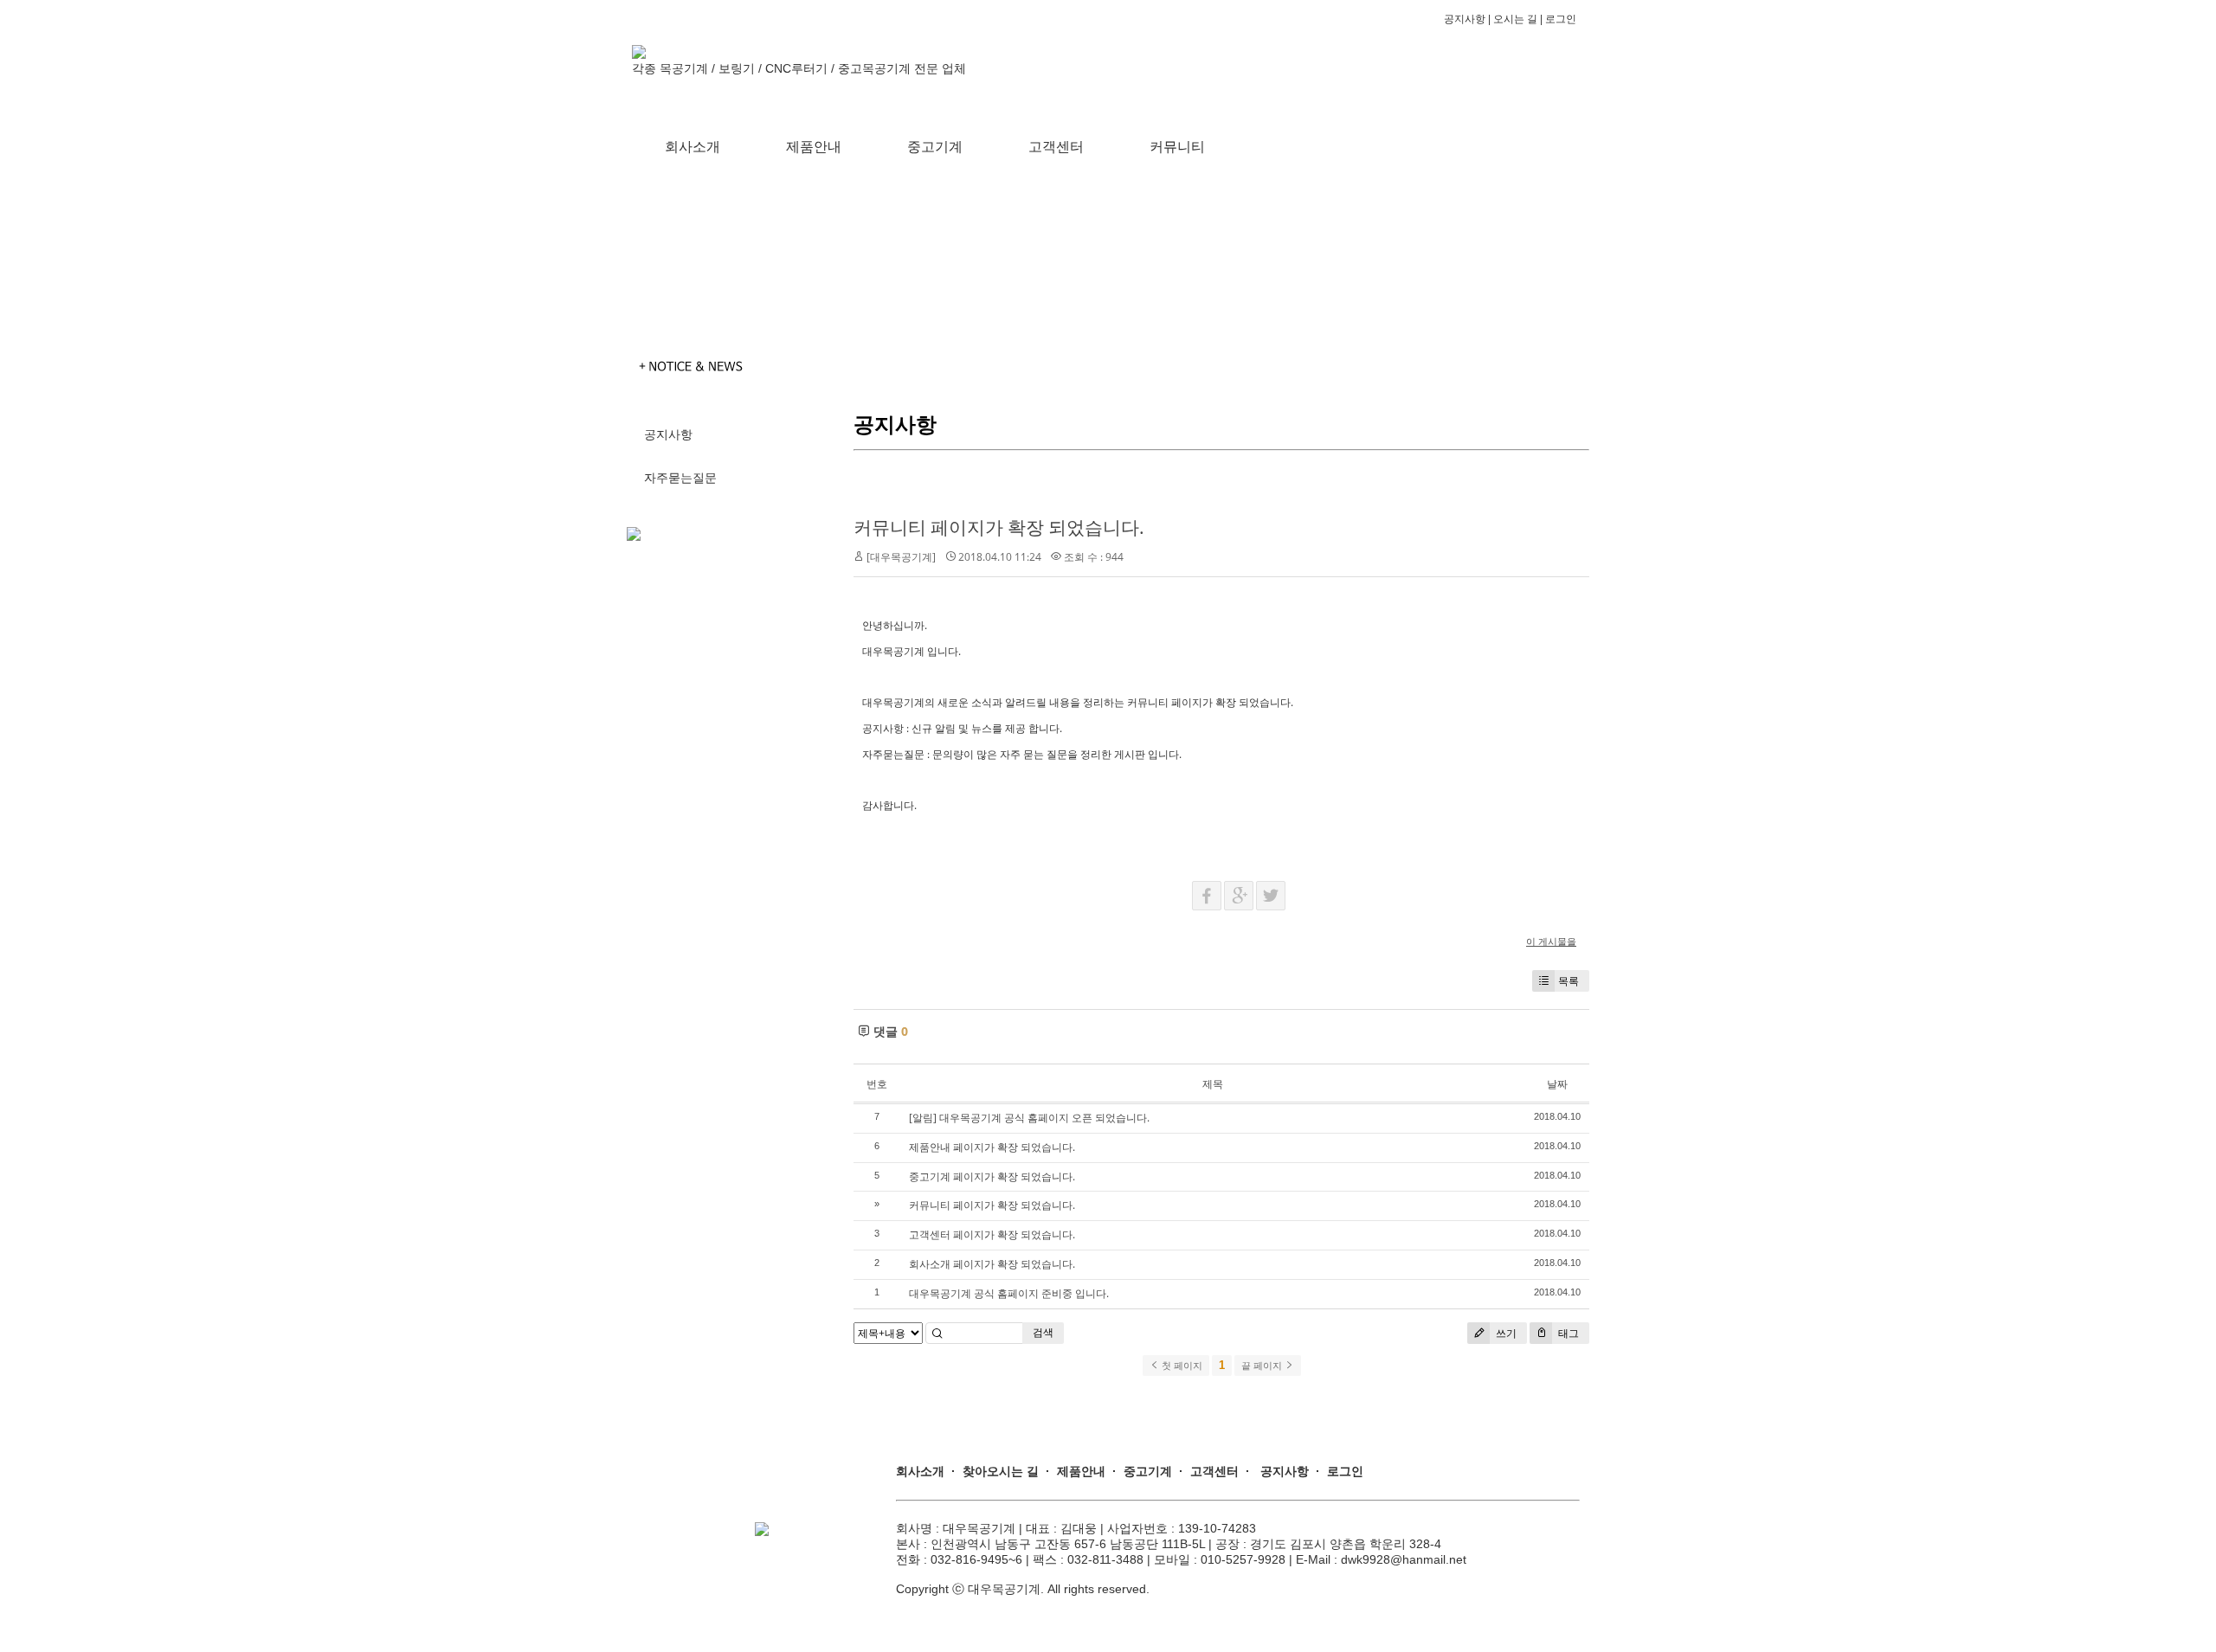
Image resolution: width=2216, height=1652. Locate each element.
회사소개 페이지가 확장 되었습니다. (992, 1264)
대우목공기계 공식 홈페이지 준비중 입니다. (1009, 1293)
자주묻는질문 (680, 478)
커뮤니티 (1177, 147)
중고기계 (935, 147)
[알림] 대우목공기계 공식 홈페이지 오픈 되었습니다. (1029, 1118)
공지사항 (1465, 19)
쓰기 (1505, 1333)
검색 (1043, 1332)
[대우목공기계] (901, 557)
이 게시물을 (1551, 941)
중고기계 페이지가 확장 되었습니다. (992, 1176)
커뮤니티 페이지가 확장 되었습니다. (999, 527)
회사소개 (692, 147)
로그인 (1565, 19)
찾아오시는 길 (1001, 1471)
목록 (1569, 981)
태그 (1567, 1333)
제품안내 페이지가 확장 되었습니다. (992, 1147)
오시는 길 (1515, 19)
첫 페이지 (1181, 1366)
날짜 (1557, 1084)
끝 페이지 (1263, 1366)
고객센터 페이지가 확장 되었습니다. (992, 1234)
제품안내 (814, 147)
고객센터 (1056, 147)
